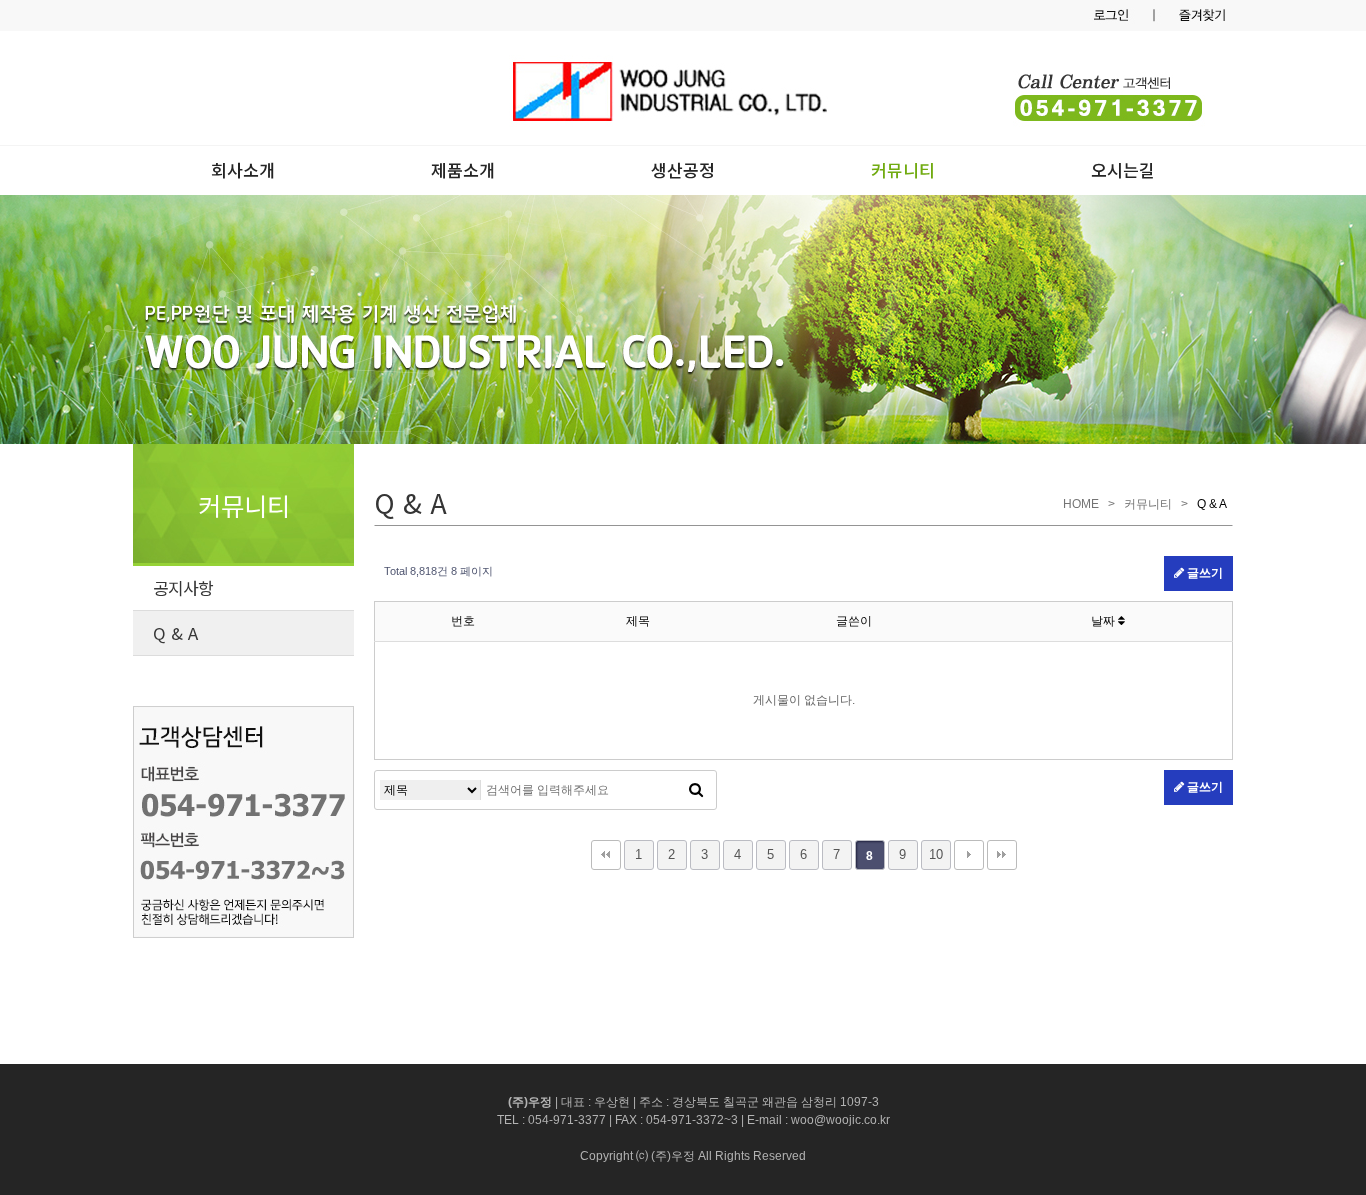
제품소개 (463, 169)
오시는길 (1123, 169)
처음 (606, 855)
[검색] (696, 790)
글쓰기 (1203, 573)
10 (936, 854)
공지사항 (183, 588)
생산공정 (683, 169)
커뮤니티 (903, 169)
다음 (969, 855)
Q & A (175, 633)
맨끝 (1002, 855)
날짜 (1104, 621)
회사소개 (243, 169)
